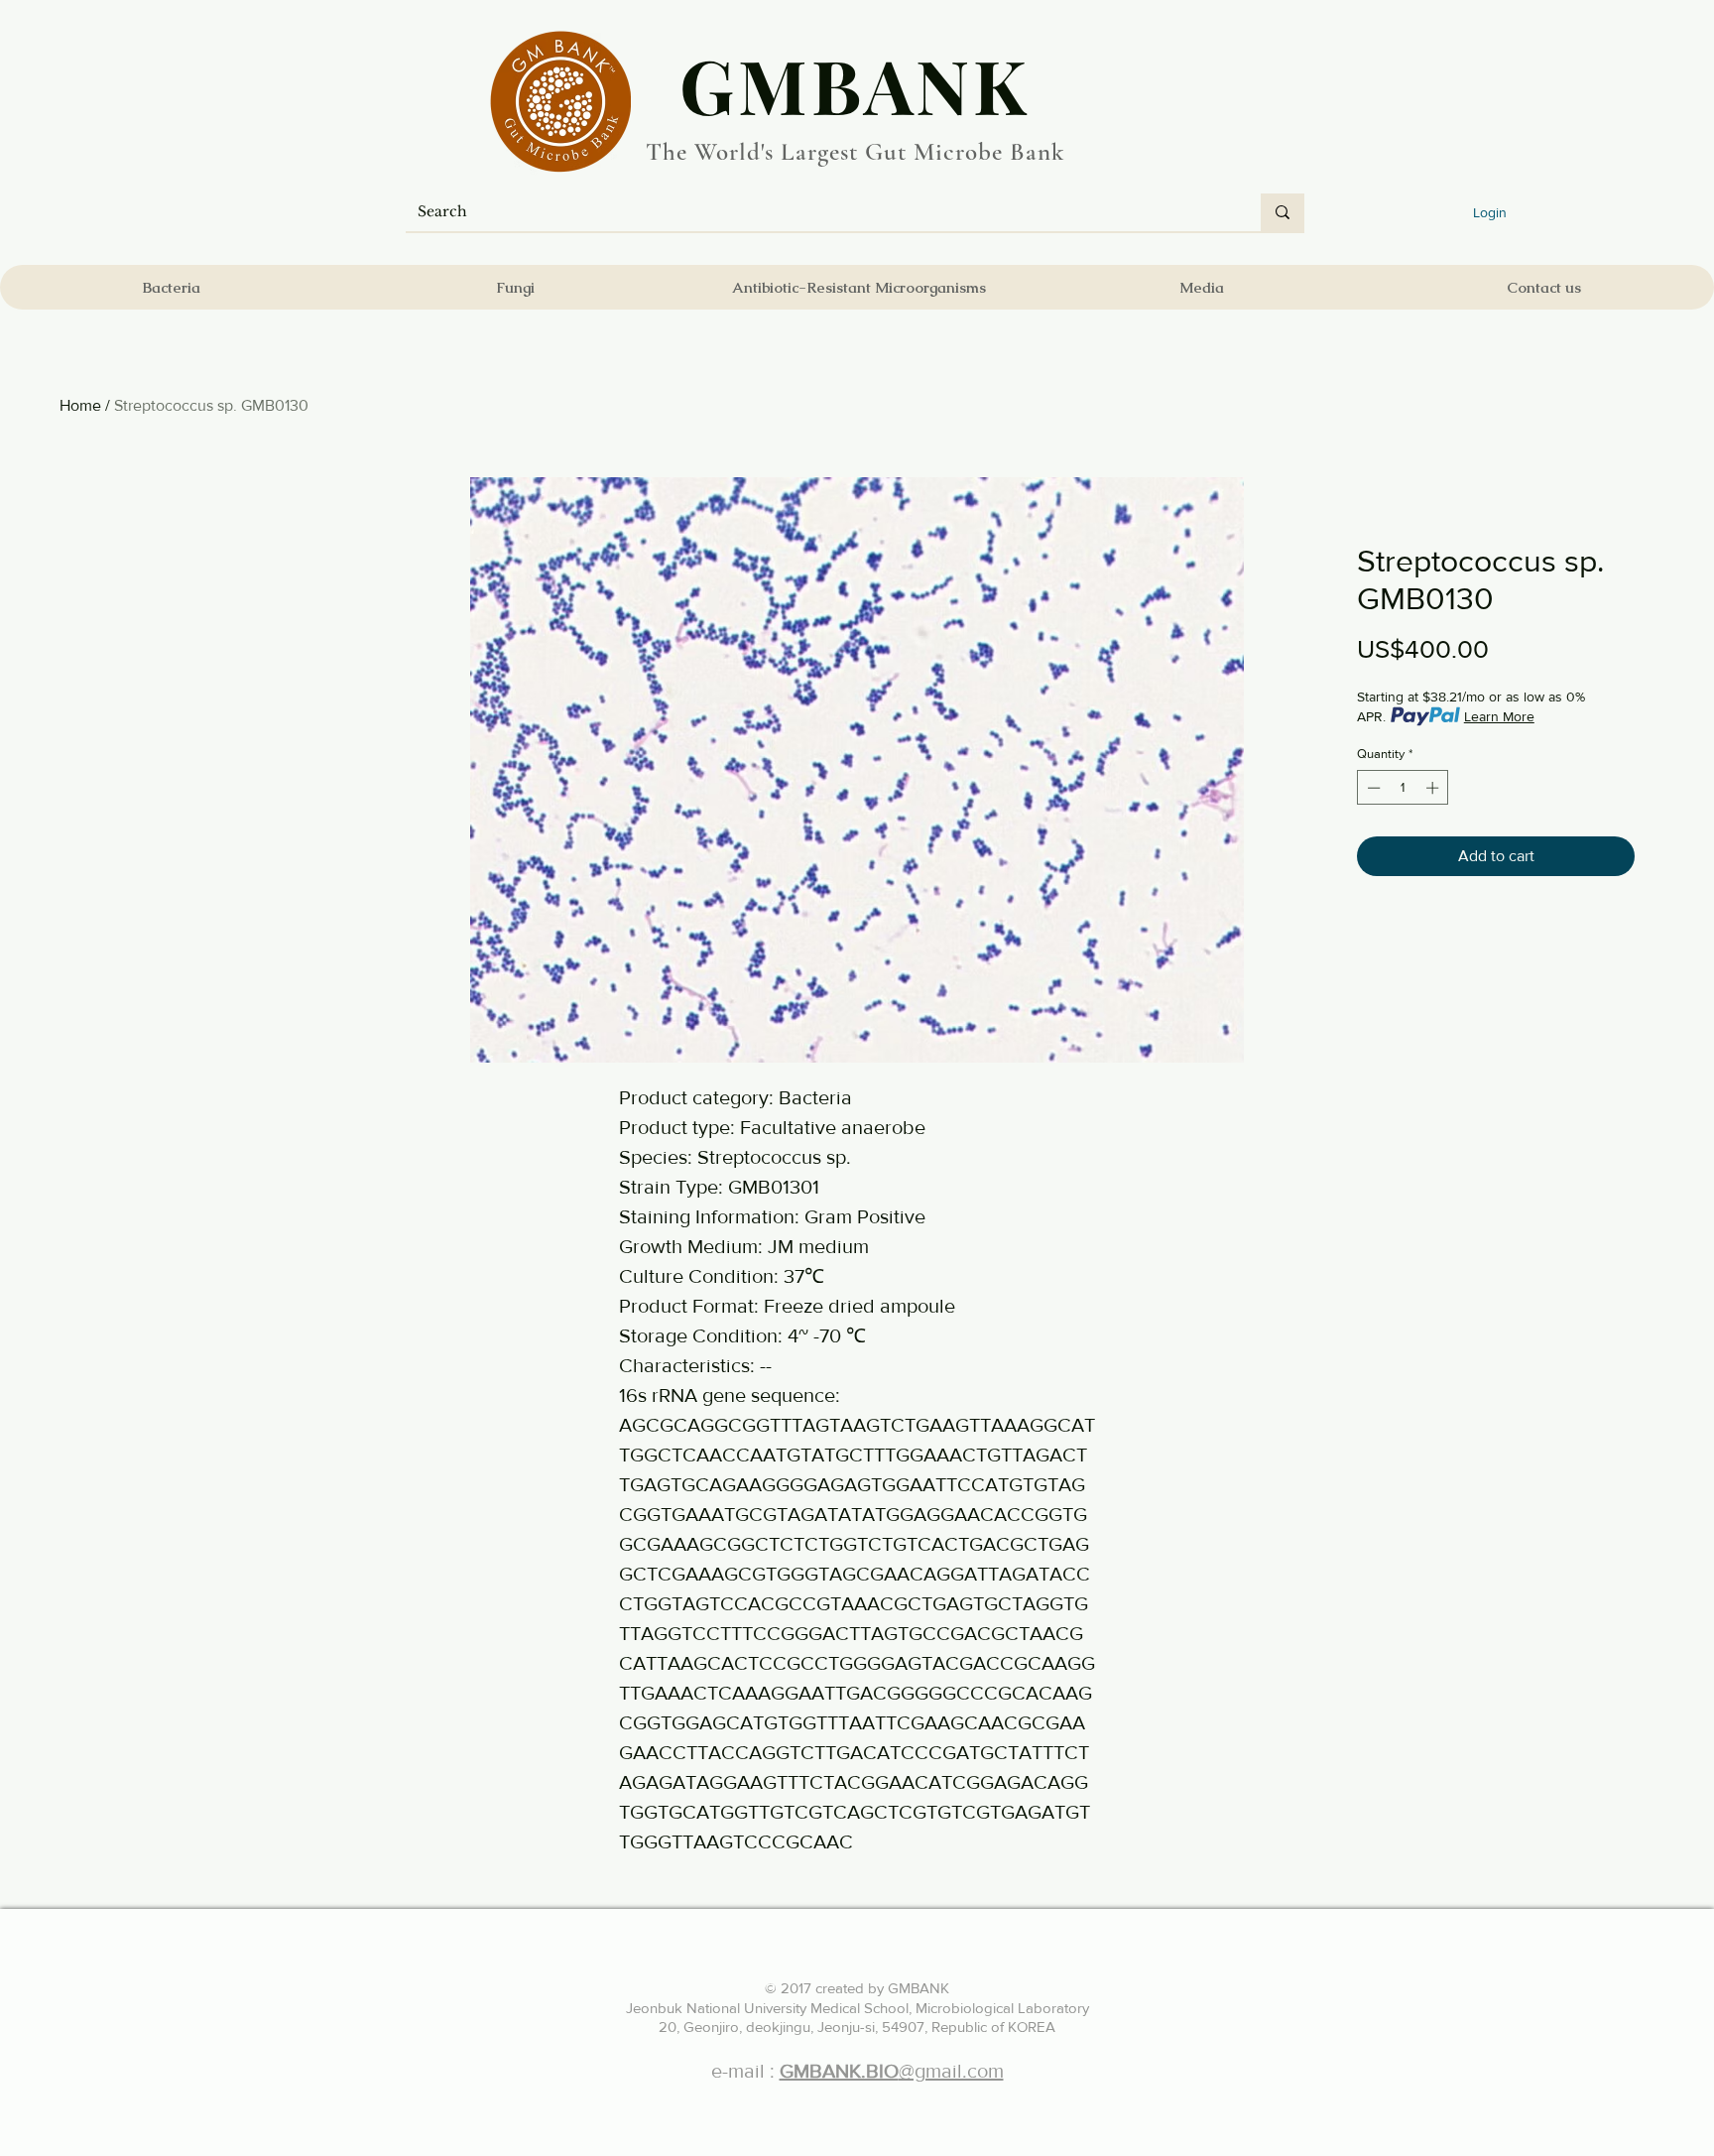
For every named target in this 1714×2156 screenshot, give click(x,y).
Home (80, 405)
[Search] (1283, 212)
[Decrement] (1372, 788)
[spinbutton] (1403, 788)
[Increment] (1434, 788)
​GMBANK (855, 84)
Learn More (1499, 716)
